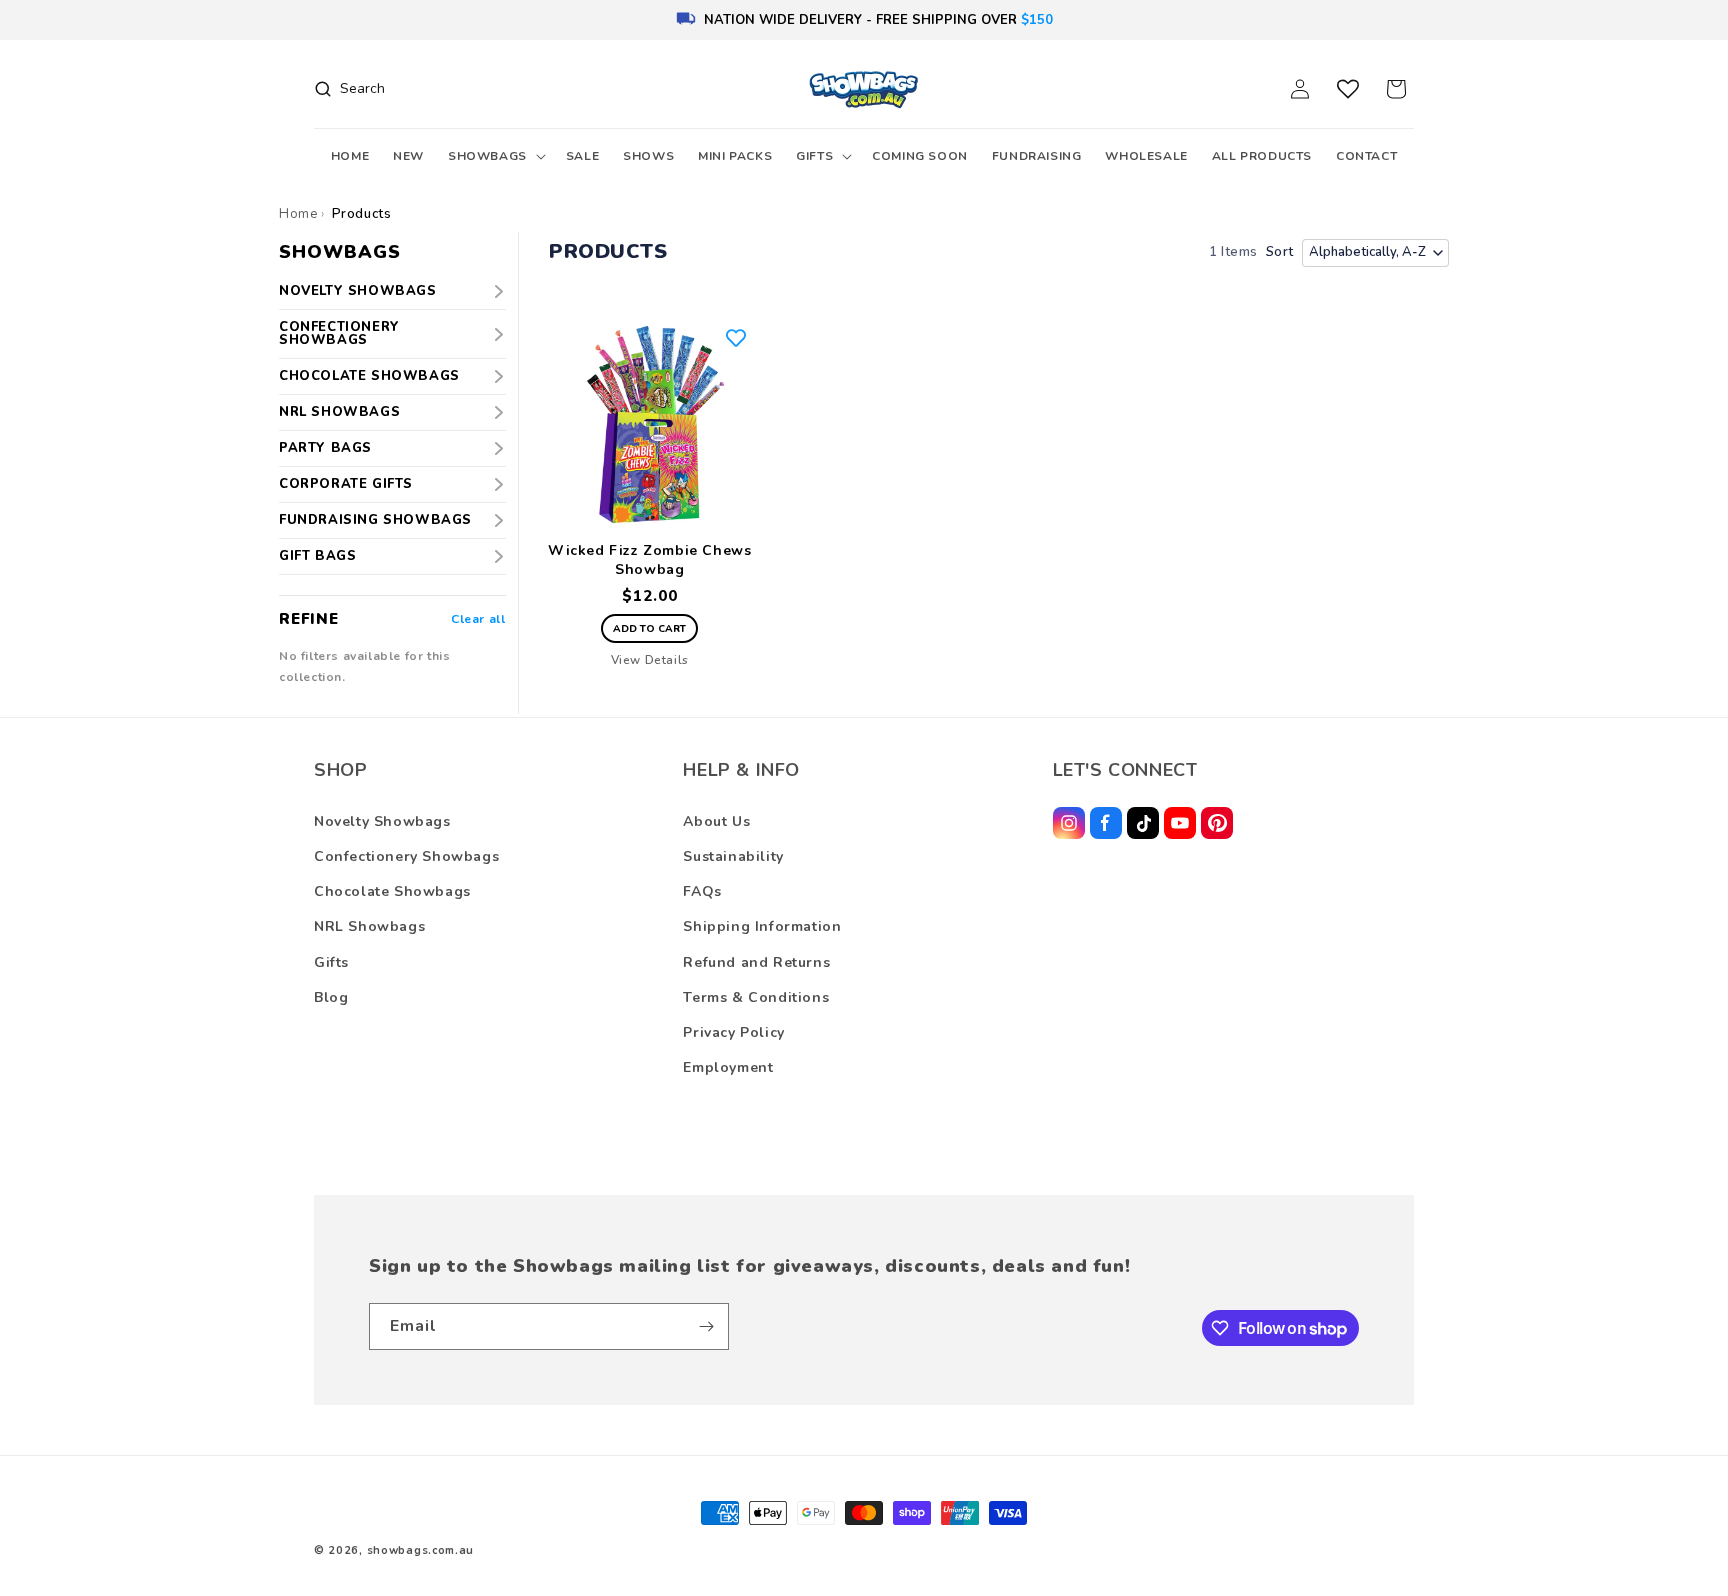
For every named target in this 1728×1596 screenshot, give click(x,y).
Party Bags (325, 448)
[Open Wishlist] (1348, 89)
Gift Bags (317, 556)
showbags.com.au (421, 1550)
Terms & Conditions (756, 997)
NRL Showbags (339, 412)
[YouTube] (1180, 823)
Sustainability (733, 856)
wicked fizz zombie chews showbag (649, 560)
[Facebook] (1106, 823)
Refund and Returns (756, 962)
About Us (716, 821)
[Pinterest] (1217, 823)
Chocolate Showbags (369, 376)
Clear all (478, 619)
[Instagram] (1069, 823)
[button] (495, 157)
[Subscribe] (706, 1326)
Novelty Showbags (358, 291)
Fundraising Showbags (375, 520)
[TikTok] (1143, 823)
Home (298, 214)
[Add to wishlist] (736, 338)
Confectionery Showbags (339, 333)
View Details (650, 660)
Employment (728, 1067)
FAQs (702, 891)
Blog (331, 997)
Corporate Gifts (346, 484)
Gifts (331, 962)
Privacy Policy (733, 1032)
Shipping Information (762, 926)
